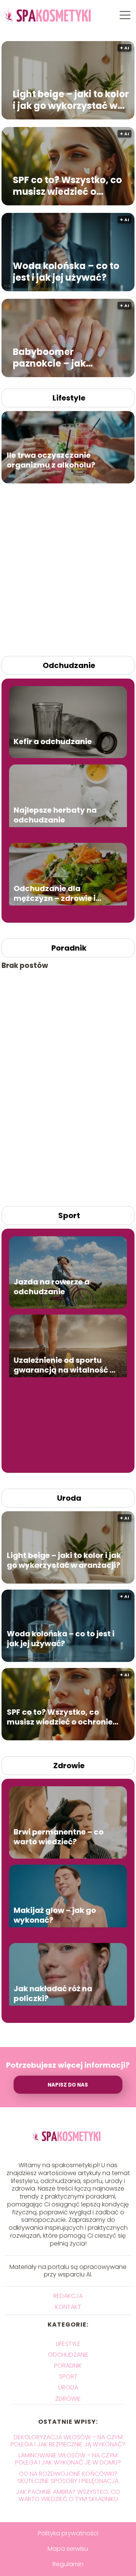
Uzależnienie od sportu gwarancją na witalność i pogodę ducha (63, 1365)
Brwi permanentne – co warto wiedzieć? (59, 1837)
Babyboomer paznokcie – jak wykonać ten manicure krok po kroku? (67, 358)
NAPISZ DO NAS (68, 2085)
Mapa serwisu (68, 2549)
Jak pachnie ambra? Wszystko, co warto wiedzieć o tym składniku (68, 2495)
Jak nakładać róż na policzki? (53, 1994)
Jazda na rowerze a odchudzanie (52, 1287)
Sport (69, 1215)
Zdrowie (69, 1766)
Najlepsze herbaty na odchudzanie (55, 815)
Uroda (69, 1498)
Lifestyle (69, 398)
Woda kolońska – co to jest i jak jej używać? (66, 272)
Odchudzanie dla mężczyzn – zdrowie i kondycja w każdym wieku (55, 894)
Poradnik (69, 948)
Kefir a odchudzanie (53, 742)
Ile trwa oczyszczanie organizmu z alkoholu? (51, 460)
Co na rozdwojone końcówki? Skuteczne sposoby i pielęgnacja (68, 2477)
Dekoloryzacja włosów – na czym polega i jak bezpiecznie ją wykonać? (68, 2441)
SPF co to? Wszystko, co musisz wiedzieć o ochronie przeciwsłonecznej (67, 186)
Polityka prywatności (68, 2533)
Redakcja (68, 2296)
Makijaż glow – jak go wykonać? (55, 1916)
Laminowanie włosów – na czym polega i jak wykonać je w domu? (68, 2459)
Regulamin (68, 2564)
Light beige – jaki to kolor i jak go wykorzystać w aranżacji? (71, 100)
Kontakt (68, 2307)
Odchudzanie (69, 665)
